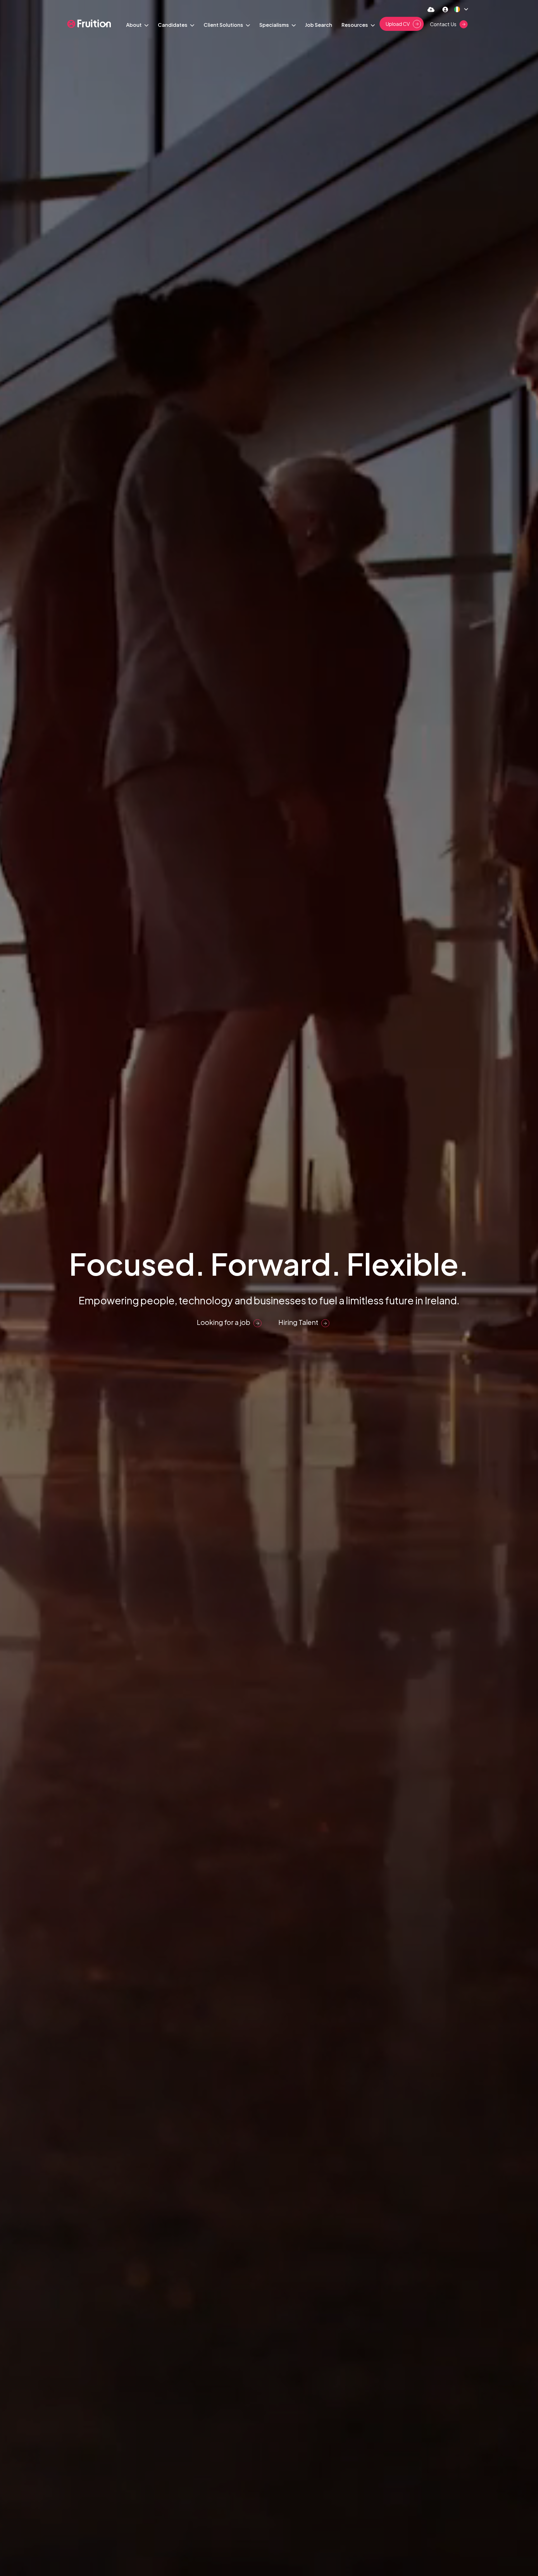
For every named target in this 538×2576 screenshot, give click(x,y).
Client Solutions (224, 25)
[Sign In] (445, 9)
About (134, 25)
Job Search (319, 25)
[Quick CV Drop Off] (431, 9)
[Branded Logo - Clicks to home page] (89, 24)
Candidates (173, 25)
